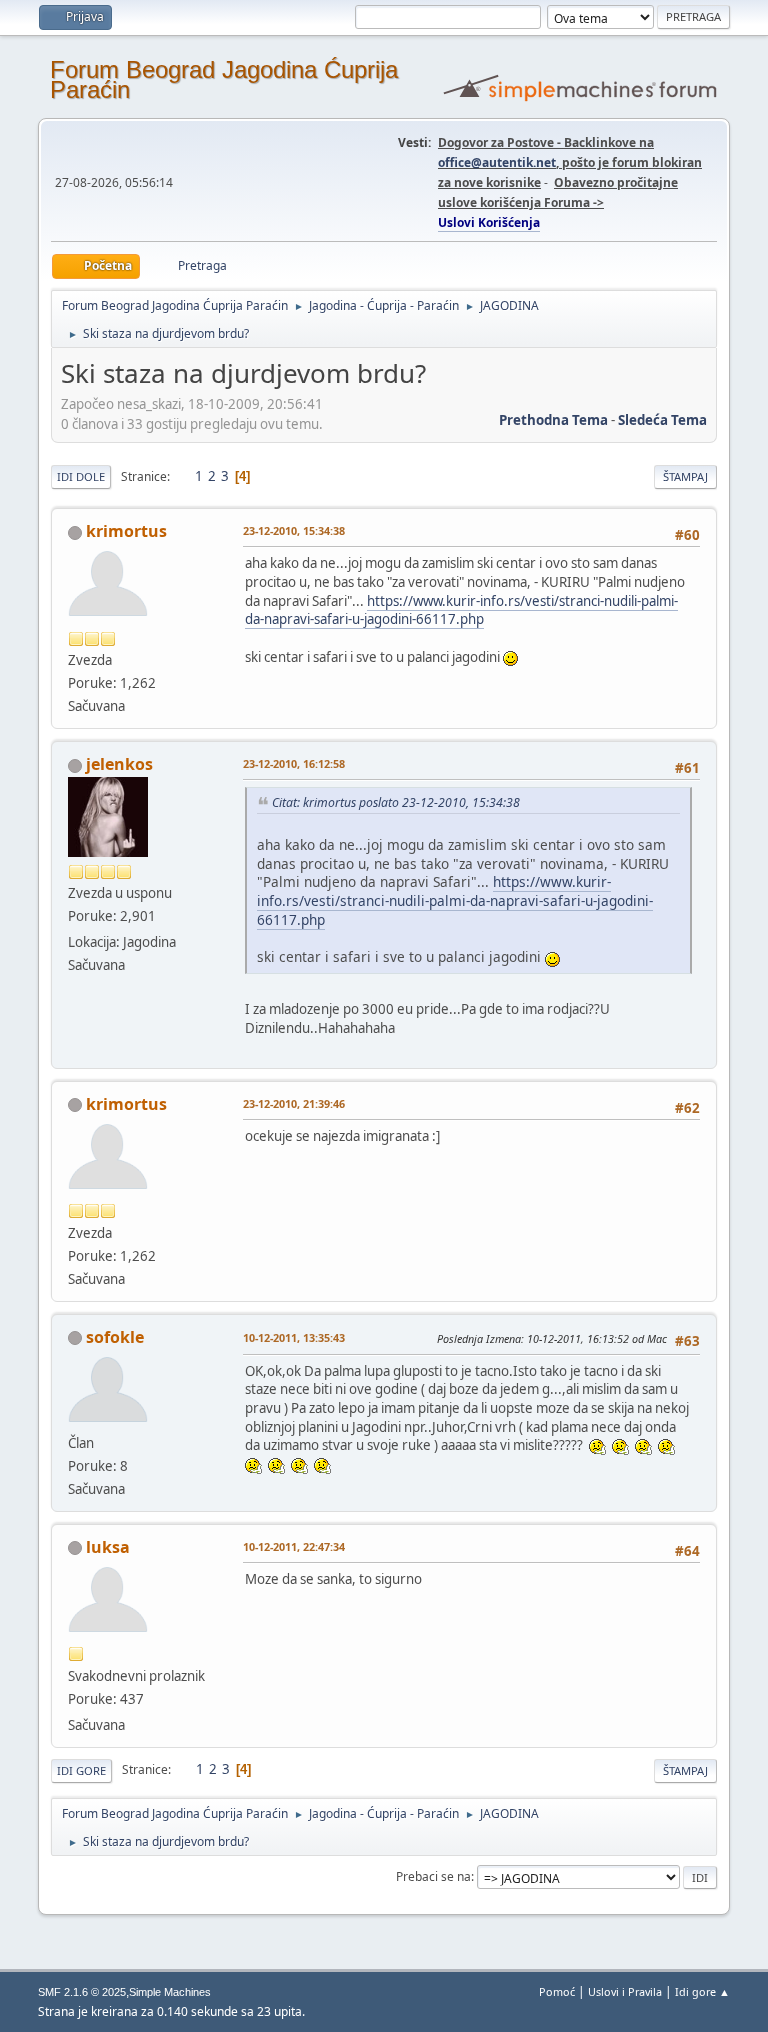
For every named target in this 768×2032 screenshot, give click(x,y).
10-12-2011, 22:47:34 (294, 1546)
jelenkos (119, 764)
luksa (108, 1547)
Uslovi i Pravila (625, 1991)
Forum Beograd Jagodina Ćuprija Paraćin (224, 79)
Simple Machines (170, 1992)
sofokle (115, 1337)
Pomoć (557, 1991)
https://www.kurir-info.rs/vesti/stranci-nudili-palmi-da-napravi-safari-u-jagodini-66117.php (461, 610)
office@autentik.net (497, 162)
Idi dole (81, 476)
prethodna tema (553, 420)
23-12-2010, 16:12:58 (294, 763)
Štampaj (685, 476)
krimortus (126, 531)
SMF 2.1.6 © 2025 (82, 1992)
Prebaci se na (433, 1876)
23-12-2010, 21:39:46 (294, 1103)
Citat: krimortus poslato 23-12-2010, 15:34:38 (396, 802)
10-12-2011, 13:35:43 (294, 1337)
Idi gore (81, 1770)
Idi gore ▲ (702, 1991)
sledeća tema (662, 420)
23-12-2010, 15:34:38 (294, 530)
